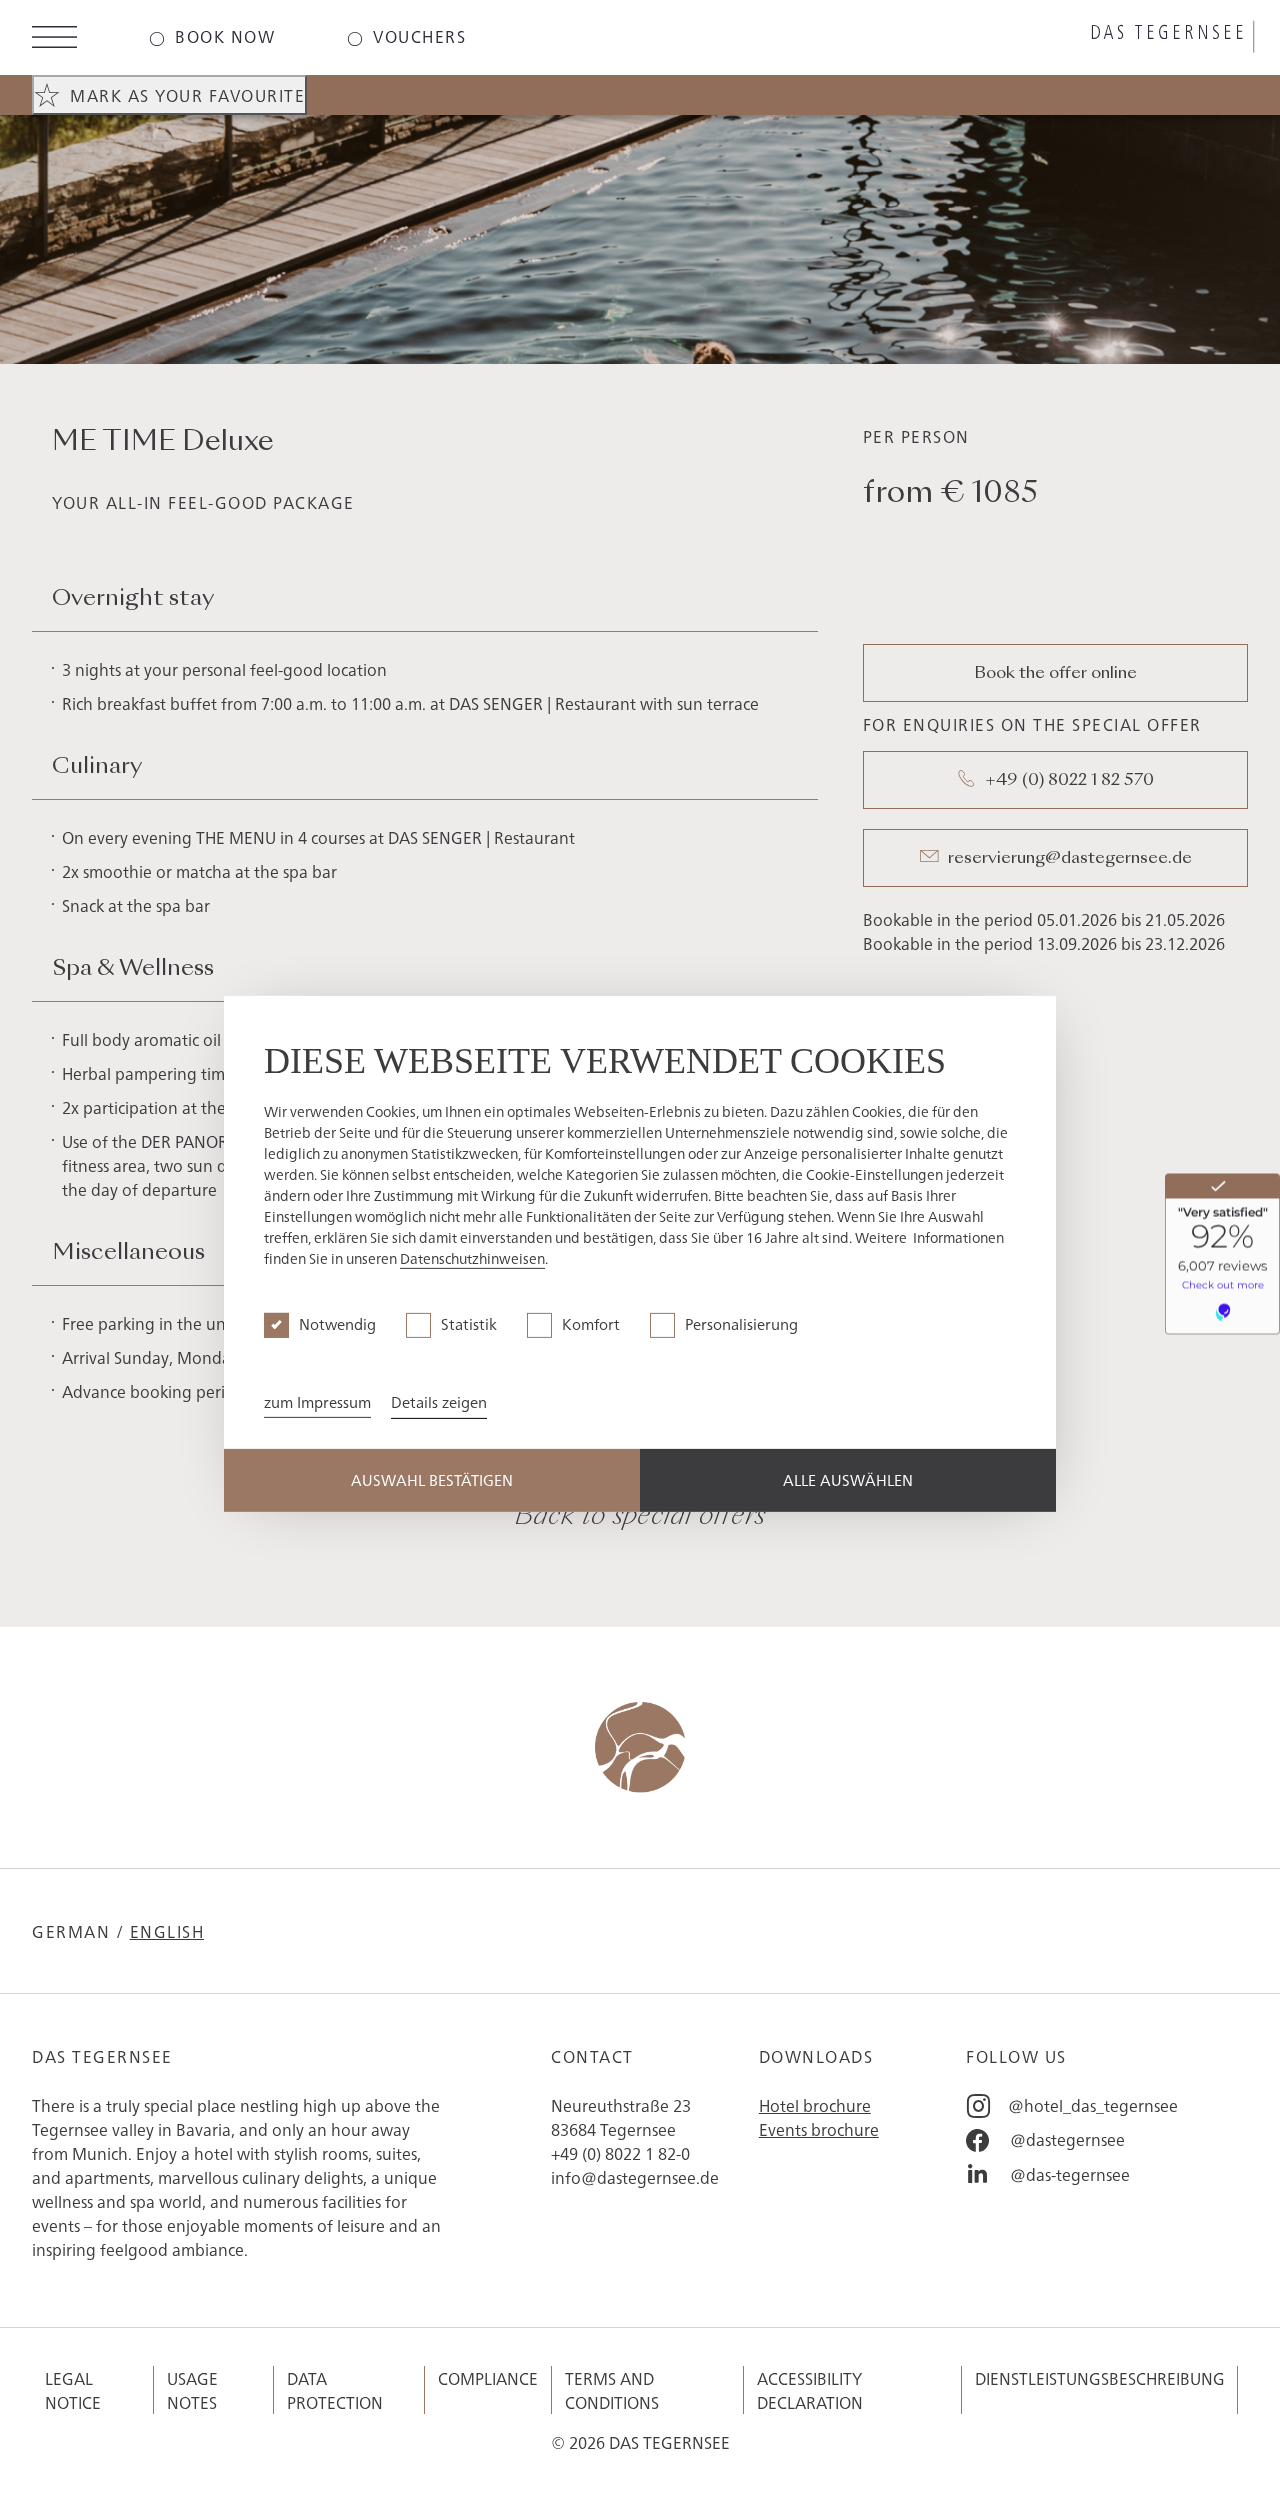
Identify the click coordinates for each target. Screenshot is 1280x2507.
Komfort (591, 1323)
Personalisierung (741, 1323)
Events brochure (819, 2129)
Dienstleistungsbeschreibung (1100, 2378)
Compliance (488, 2378)
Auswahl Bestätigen (432, 1479)
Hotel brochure (815, 2105)
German (71, 1931)
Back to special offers (640, 1517)
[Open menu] (54, 39)
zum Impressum (317, 1401)
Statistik (469, 1323)
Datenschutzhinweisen (472, 1258)
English (167, 1931)
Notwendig (337, 1323)
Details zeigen (439, 1401)
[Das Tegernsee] (1060, 37)
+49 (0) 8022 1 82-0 (620, 2153)
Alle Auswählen (848, 1479)
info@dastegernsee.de (635, 2177)
